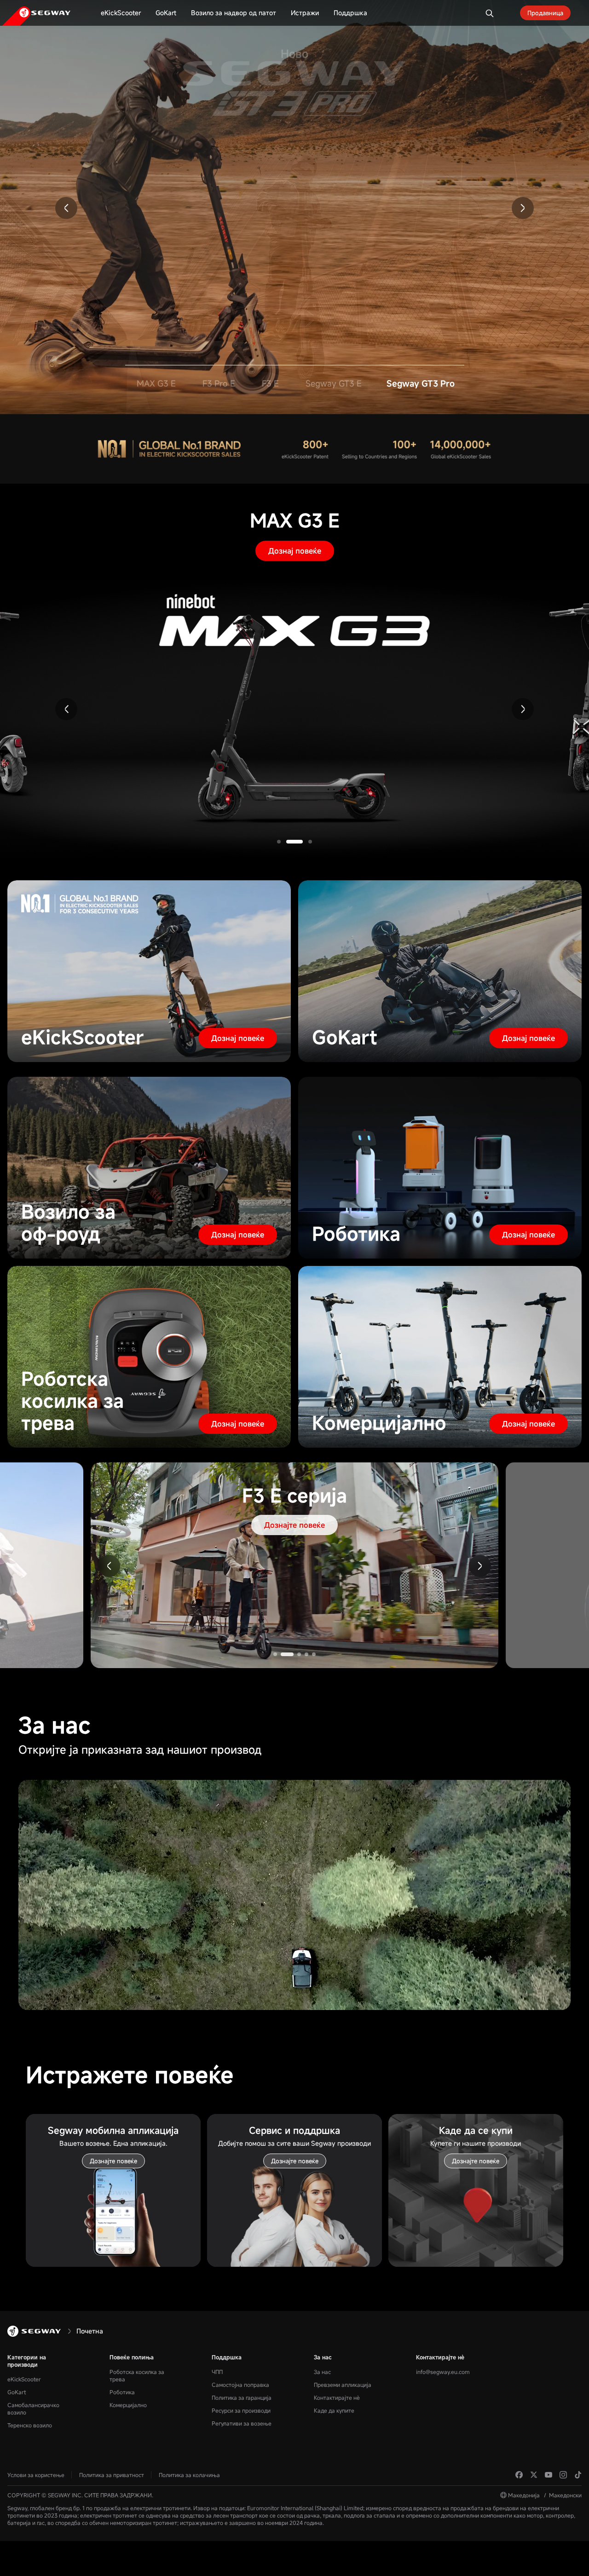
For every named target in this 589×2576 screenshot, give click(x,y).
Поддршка (227, 2357)
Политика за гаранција (242, 2397)
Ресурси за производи (241, 2410)
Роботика (122, 2392)
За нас (323, 2357)
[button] (66, 208)
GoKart (17, 2392)
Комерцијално (128, 2405)
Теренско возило (30, 2425)
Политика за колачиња (189, 2475)
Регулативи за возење (242, 2423)
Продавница (545, 13)
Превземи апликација (343, 2385)
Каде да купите (334, 2410)
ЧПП (217, 2372)
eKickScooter (24, 2379)
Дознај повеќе (295, 551)
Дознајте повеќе (294, 154)
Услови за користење (36, 2475)
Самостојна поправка (240, 2385)
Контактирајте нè (337, 2397)
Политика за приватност (112, 2475)
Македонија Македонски (545, 2495)
